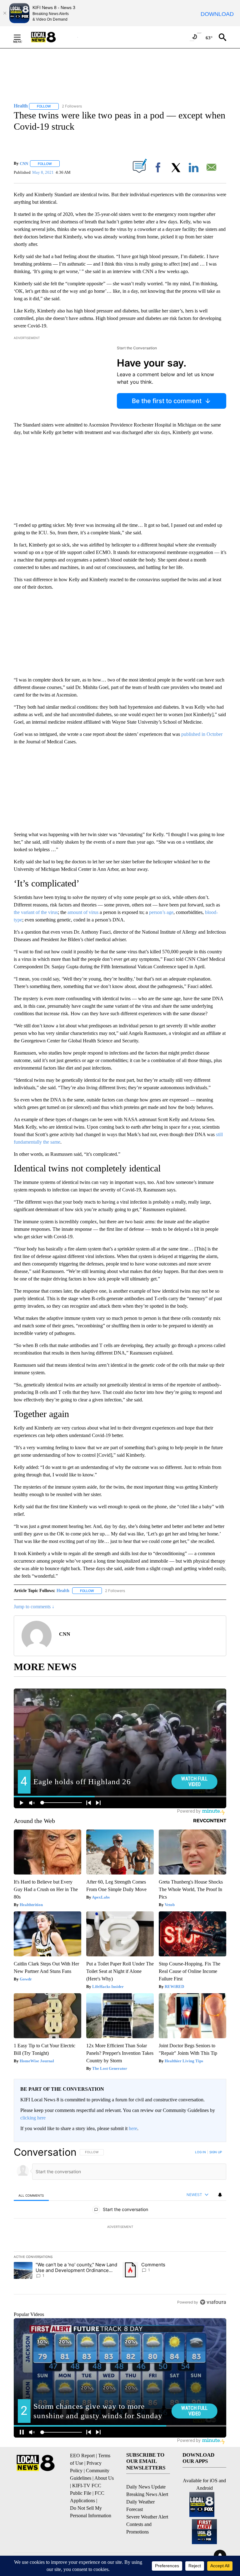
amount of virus (83, 912)
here (133, 2128)
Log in (200, 2152)
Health (63, 1591)
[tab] (31, 2195)
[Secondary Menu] (22, 37)
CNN (24, 164)
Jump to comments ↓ (34, 1607)
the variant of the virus (36, 912)
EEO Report (82, 2456)
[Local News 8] (51, 37)
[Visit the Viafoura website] (213, 2302)
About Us (104, 2478)
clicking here (33, 2118)
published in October (202, 734)
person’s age (161, 912)
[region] (120, 2227)
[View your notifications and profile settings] (220, 2195)
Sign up (216, 2152)
